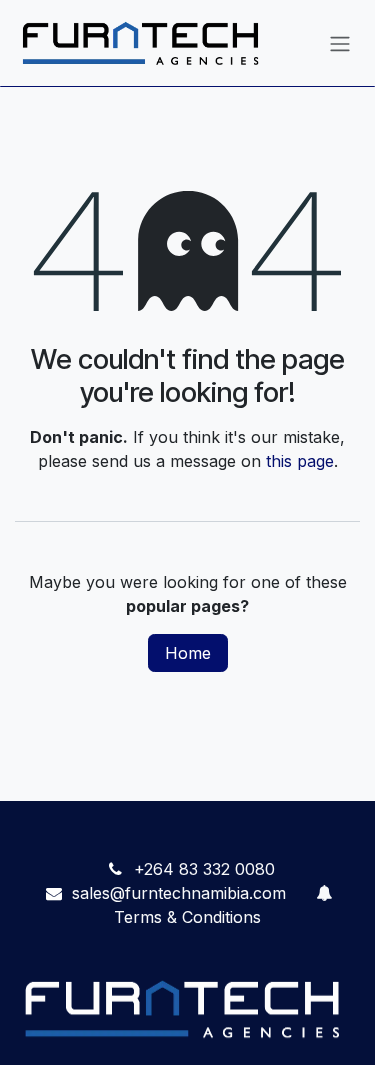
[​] (324, 893)
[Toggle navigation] (340, 43)
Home (188, 653)
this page (300, 461)
